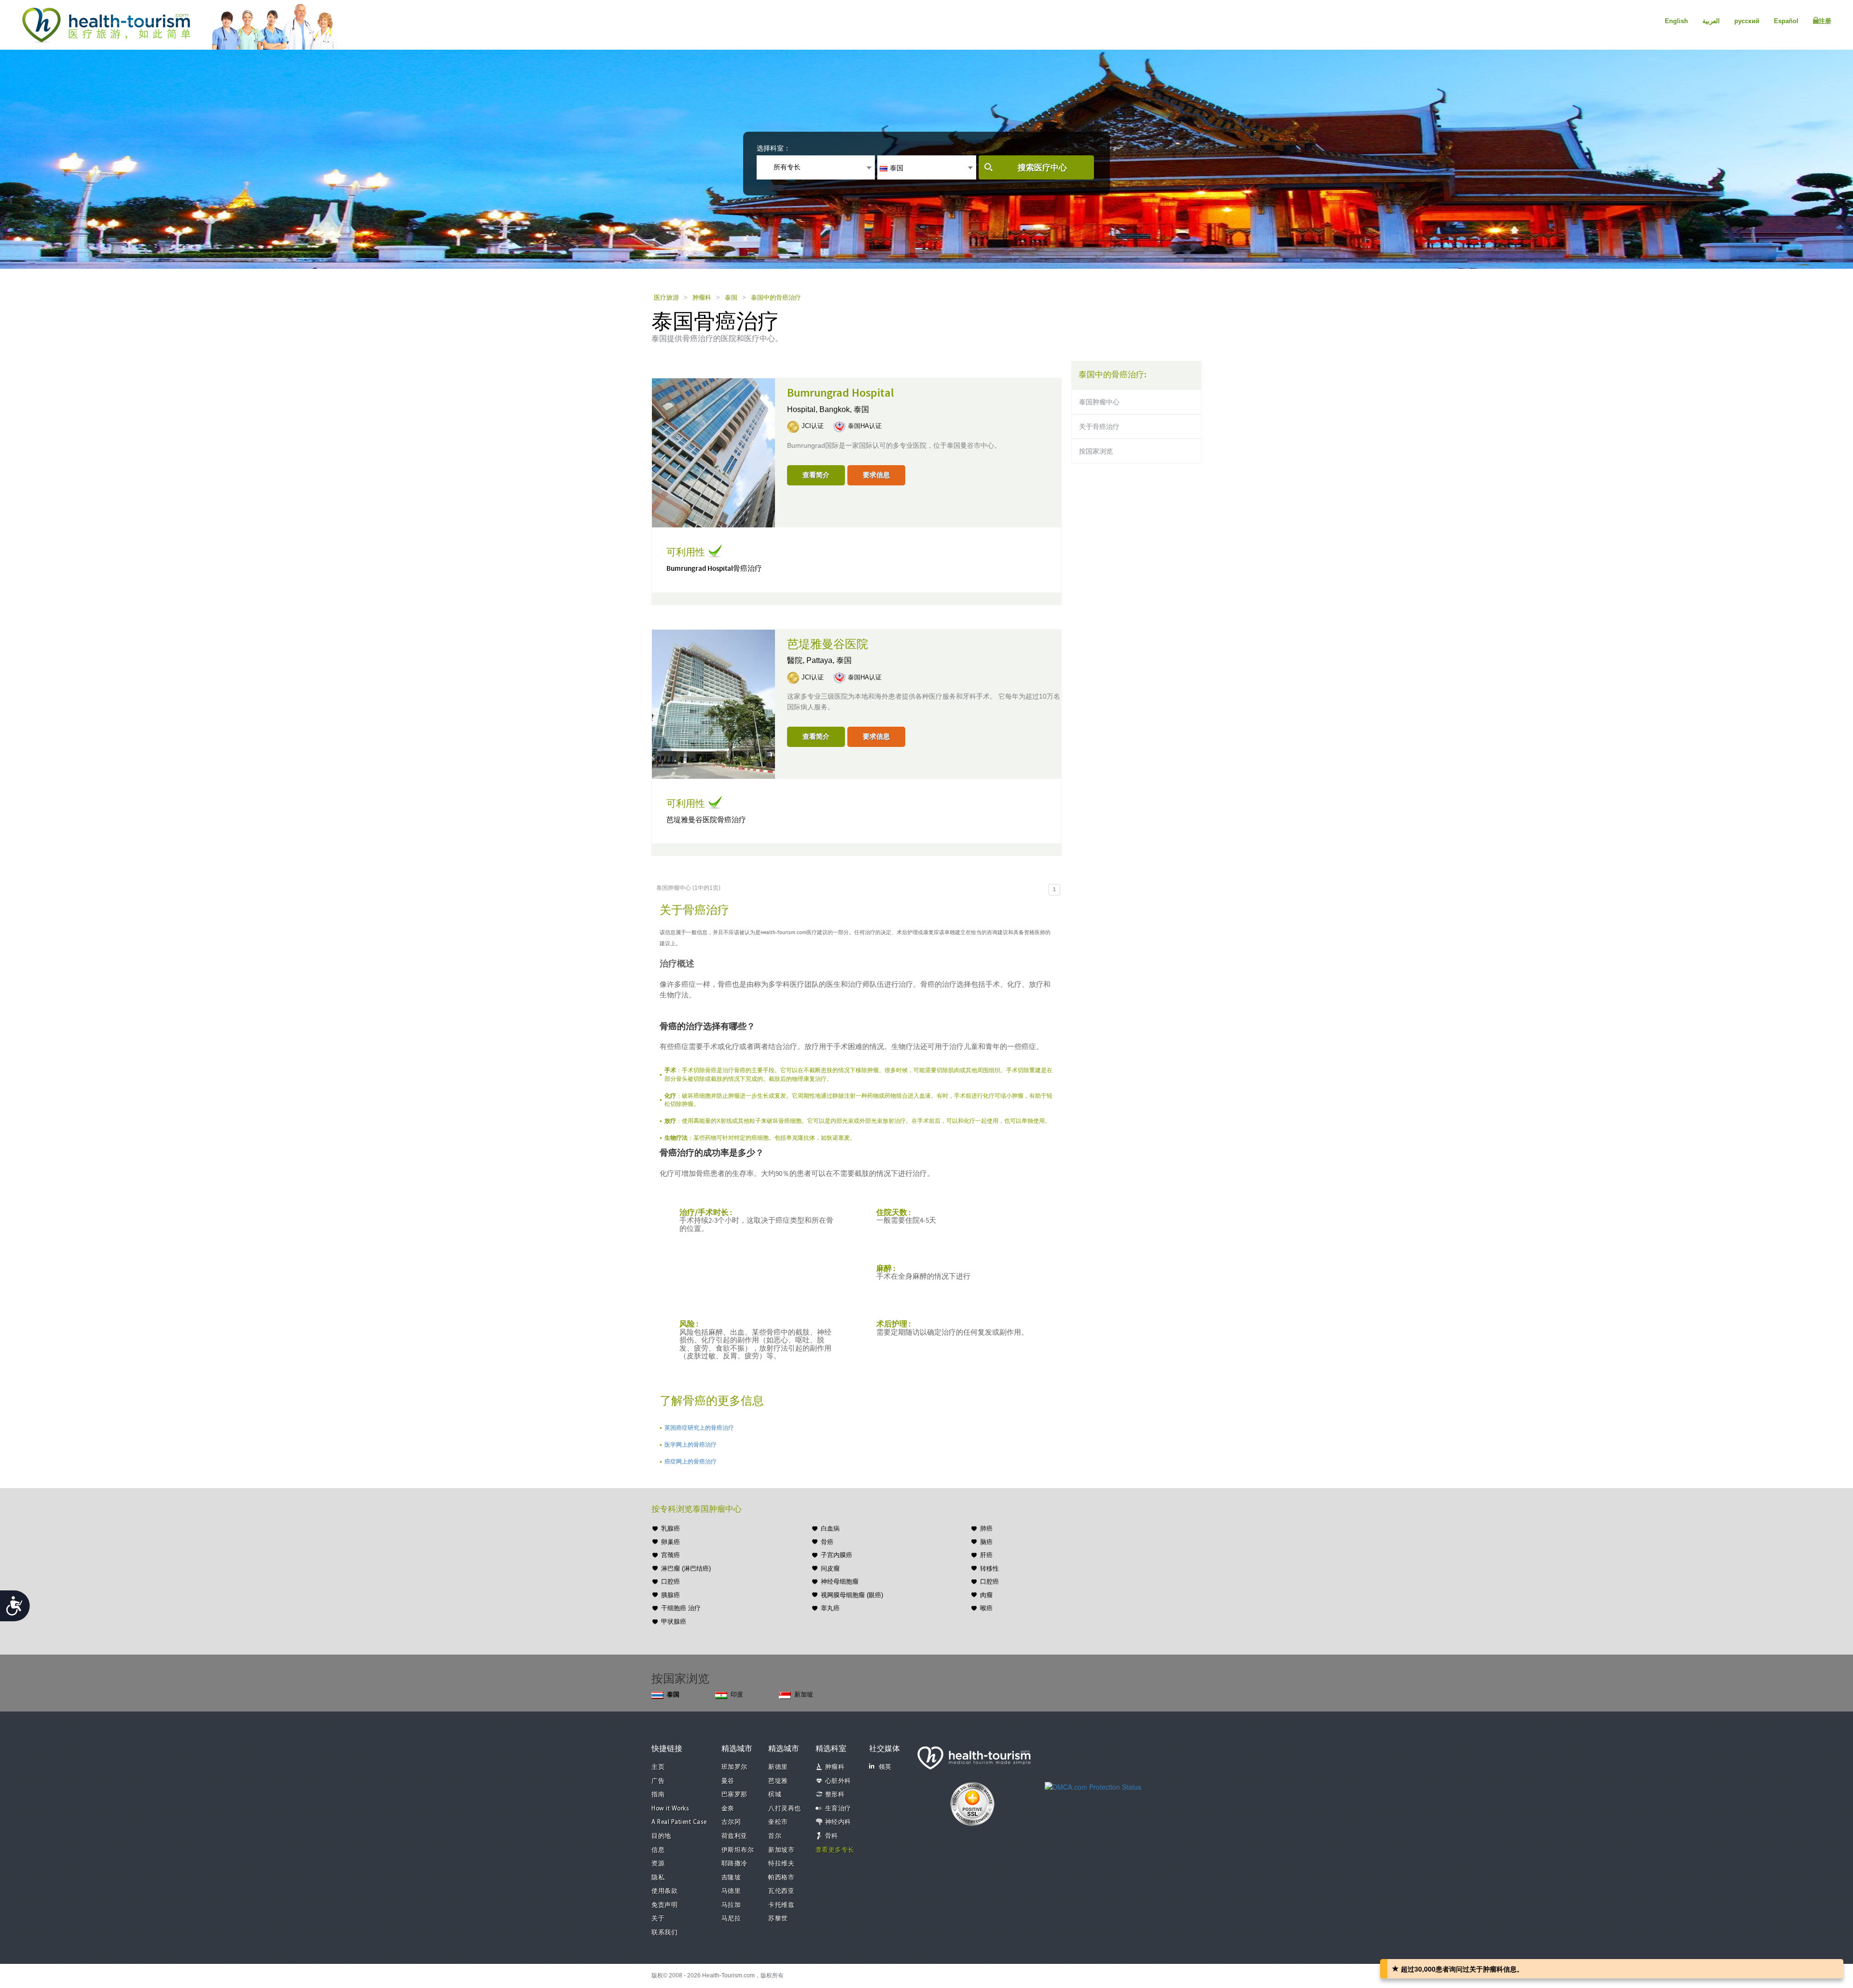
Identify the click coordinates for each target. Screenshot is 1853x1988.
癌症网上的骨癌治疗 (691, 1462)
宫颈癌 (671, 1555)
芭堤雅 (778, 1781)
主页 (658, 1767)
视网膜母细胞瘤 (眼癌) (852, 1595)
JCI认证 (813, 426)
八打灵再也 (785, 1809)
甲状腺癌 (674, 1622)
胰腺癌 (671, 1595)
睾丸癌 (830, 1608)
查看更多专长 (835, 1850)
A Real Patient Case (679, 1822)
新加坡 (804, 1694)
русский (1747, 21)
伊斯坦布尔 (738, 1850)
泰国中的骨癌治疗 (776, 297)
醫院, (797, 660)
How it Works (670, 1809)
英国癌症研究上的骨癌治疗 (699, 1428)
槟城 (775, 1795)
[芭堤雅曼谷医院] (713, 703)
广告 (658, 1781)
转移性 (989, 1568)
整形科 (835, 1795)
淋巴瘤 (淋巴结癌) (686, 1568)
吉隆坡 (731, 1878)
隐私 (658, 1878)
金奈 (728, 1809)
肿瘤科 (702, 297)
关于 (658, 1919)
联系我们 (664, 1933)
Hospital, (803, 409)
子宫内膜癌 (837, 1555)
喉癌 (986, 1608)
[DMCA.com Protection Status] (1093, 1786)
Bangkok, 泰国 (844, 409)
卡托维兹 (781, 1905)
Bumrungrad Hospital (841, 393)
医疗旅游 (666, 297)
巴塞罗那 (734, 1795)
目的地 (661, 1836)
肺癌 (986, 1528)
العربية (1711, 21)
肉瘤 (986, 1595)
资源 (658, 1864)
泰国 (731, 297)
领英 (885, 1767)
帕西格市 (781, 1878)
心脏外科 (838, 1781)
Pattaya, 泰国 (829, 660)
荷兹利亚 (734, 1836)
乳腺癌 (671, 1528)
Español (1786, 21)
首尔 (775, 1836)
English (1676, 21)
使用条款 (664, 1891)
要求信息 (876, 475)
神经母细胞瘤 (840, 1581)
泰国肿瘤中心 (1099, 402)
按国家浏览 (1096, 451)
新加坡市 (781, 1850)
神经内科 (838, 1822)
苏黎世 (778, 1919)
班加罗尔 (734, 1767)
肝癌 (986, 1555)
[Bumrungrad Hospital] (713, 452)
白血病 (830, 1528)
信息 (658, 1850)
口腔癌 (671, 1581)
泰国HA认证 (865, 426)
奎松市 (778, 1822)
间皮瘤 (830, 1568)
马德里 (731, 1891)
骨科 (832, 1836)
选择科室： (774, 148)
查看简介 (816, 475)
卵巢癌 (671, 1542)
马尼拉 (731, 1919)
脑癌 (986, 1542)
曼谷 (728, 1781)
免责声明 (664, 1905)
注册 (1825, 21)
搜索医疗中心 (1042, 168)
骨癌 (827, 1542)
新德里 (778, 1767)
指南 (658, 1795)
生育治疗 (838, 1809)
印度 (737, 1694)
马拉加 (731, 1905)
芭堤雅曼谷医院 (828, 645)
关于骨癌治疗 (1099, 427)
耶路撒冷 (734, 1864)
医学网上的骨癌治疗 (691, 1445)
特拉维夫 (781, 1864)
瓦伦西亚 (781, 1891)
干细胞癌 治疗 (681, 1608)
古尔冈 (731, 1822)
